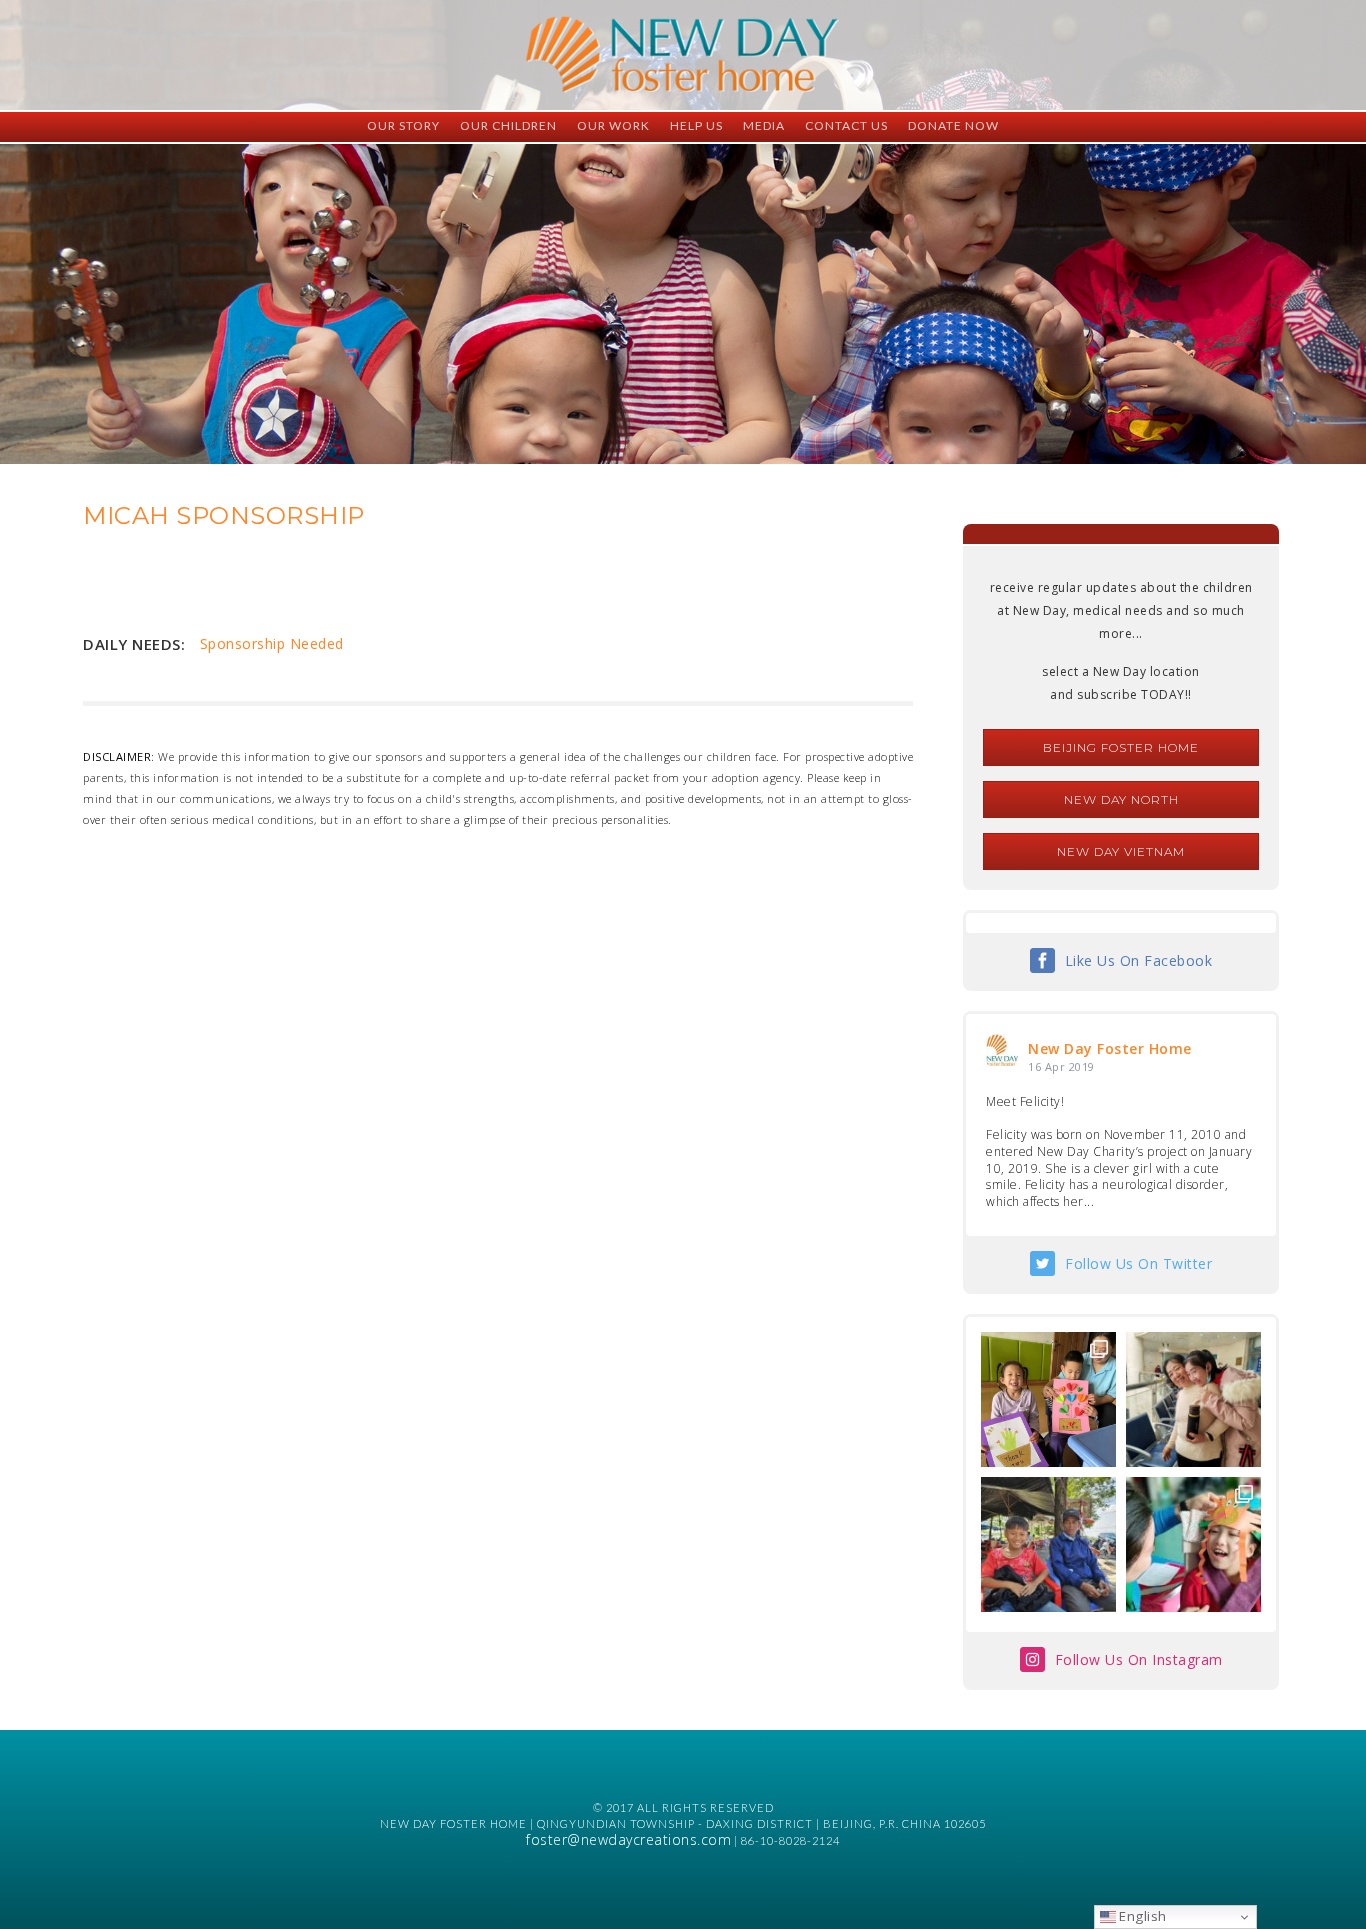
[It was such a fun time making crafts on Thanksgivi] (1193, 1544)
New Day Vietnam (1121, 851)
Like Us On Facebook (1139, 960)
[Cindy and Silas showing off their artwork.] (1048, 1399)
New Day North (1121, 799)
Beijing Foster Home (1121, 747)
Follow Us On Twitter (1138, 1263)
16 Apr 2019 (1061, 1066)
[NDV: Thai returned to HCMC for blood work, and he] (1048, 1544)
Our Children (508, 125)
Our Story (403, 125)
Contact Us (846, 125)
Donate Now (953, 125)
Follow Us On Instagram (1139, 1659)
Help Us (696, 125)
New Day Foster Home (1110, 1048)
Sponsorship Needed (272, 643)
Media (764, 125)
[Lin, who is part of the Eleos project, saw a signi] (1193, 1399)
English (1141, 1916)
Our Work (613, 125)
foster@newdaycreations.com (628, 1839)
